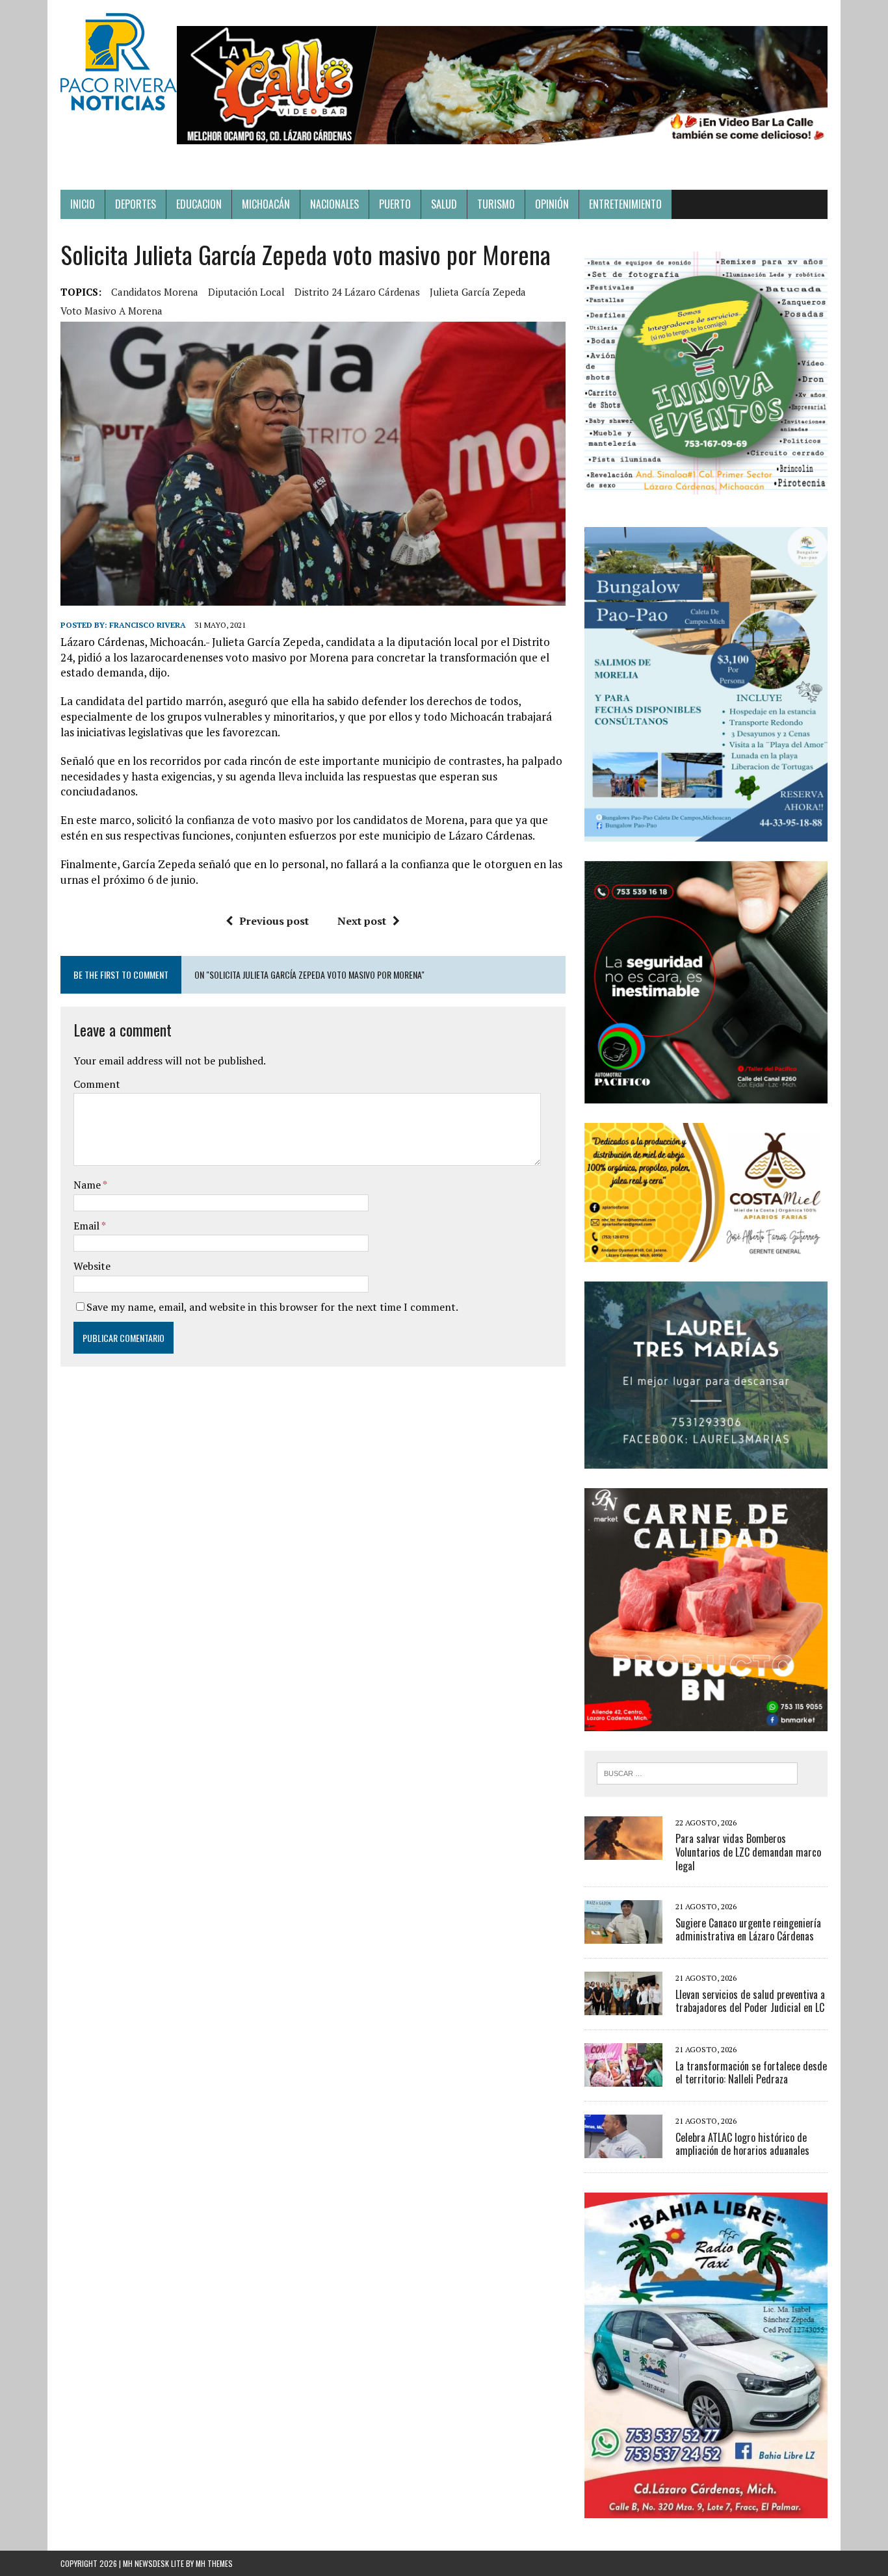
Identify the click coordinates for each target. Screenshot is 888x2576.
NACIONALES (334, 204)
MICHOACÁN (266, 204)
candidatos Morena (155, 292)
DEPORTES (136, 204)
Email (87, 1226)
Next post (362, 921)
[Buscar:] (697, 1772)
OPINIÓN (552, 204)
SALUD (444, 204)
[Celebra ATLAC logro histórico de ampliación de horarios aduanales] (623, 2150)
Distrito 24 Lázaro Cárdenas (357, 292)
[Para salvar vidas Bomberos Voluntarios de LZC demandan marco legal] (623, 1851)
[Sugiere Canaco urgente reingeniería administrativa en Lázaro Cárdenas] (623, 1935)
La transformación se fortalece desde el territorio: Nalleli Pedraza (751, 2073)
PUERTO (395, 204)
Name (88, 1185)
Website (92, 1266)
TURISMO (496, 204)
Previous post (274, 921)
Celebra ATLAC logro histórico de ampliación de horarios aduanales (742, 2144)
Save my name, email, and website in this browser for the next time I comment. (272, 1307)
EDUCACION (199, 204)
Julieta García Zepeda (478, 292)
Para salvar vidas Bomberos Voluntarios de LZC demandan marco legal (748, 1852)
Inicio (83, 204)
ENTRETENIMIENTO (625, 204)
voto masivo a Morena (111, 311)
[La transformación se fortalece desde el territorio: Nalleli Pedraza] (623, 2078)
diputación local (246, 292)
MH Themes (214, 2563)
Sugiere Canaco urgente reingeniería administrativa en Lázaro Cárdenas (748, 1930)
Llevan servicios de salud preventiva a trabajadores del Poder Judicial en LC (750, 2001)
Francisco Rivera (148, 625)
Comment (97, 1084)
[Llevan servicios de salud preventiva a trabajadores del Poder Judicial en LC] (623, 2007)
